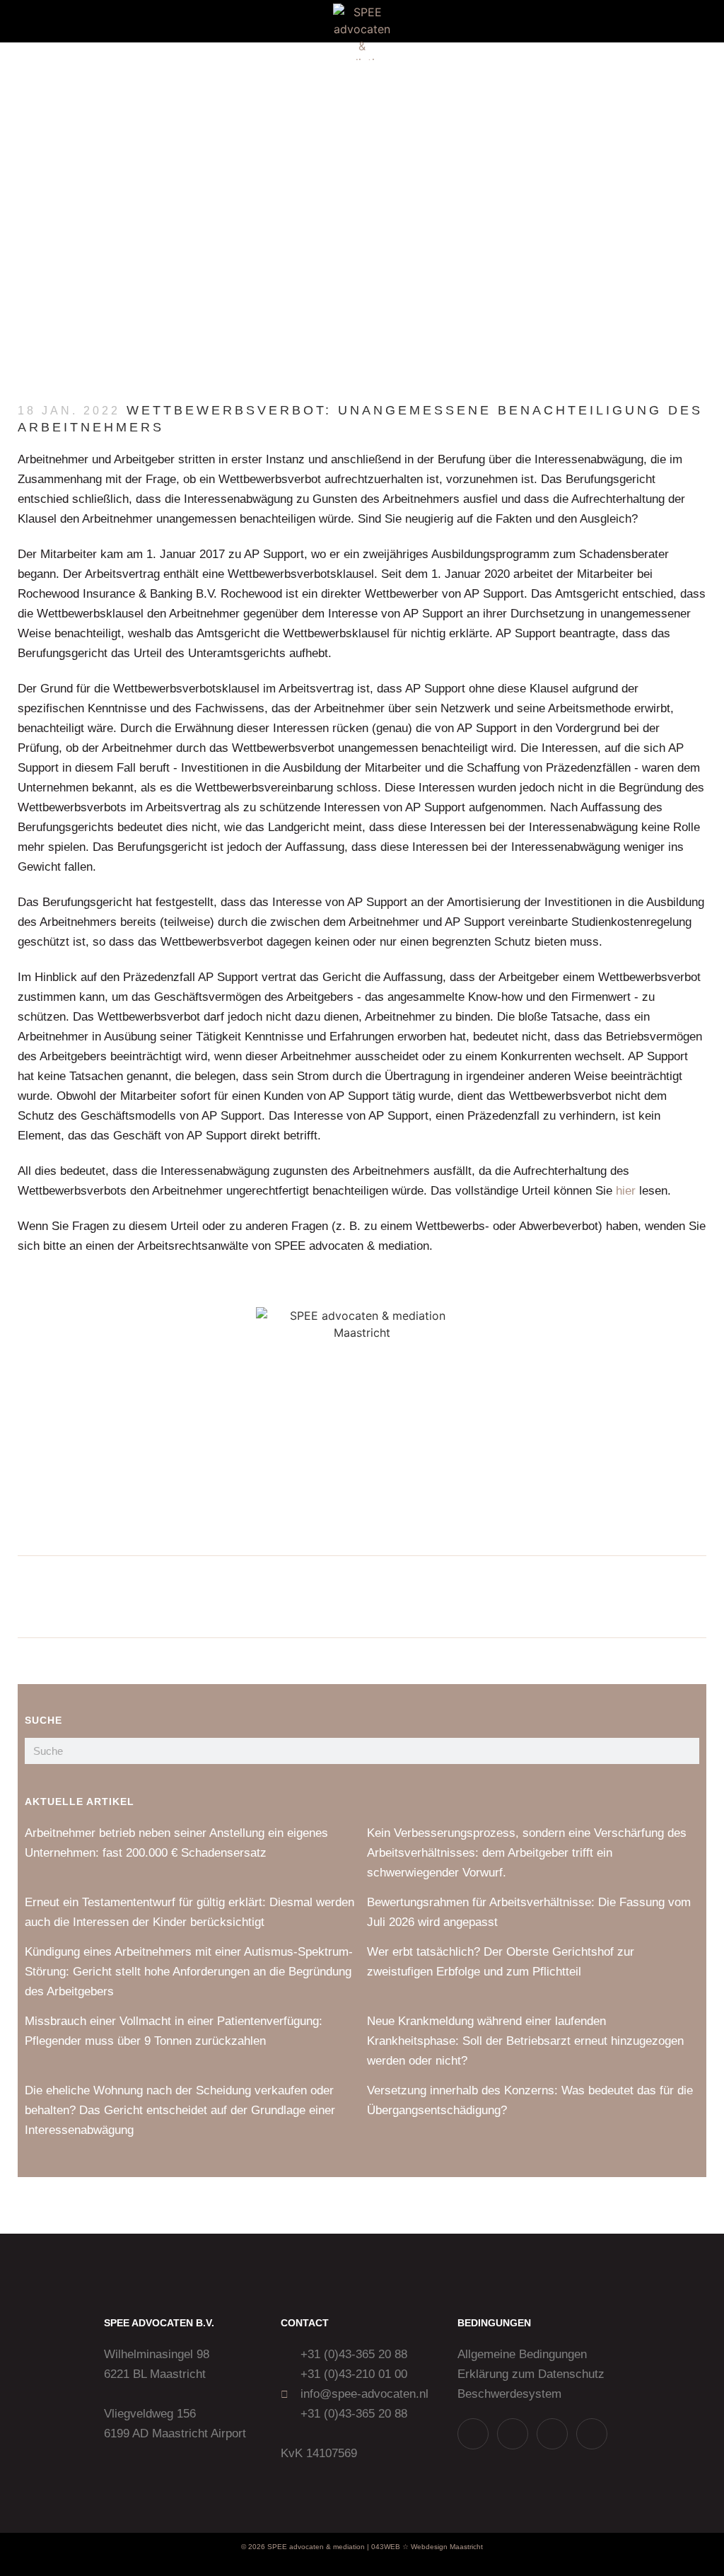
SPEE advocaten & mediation (316, 2547)
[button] (42, 22)
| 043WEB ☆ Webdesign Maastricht (425, 2547)
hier (626, 1191)
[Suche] (686, 1751)
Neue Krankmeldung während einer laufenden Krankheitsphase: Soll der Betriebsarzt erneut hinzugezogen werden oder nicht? (525, 2041)
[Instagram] (513, 2434)
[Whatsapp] (473, 2434)
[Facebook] (592, 2434)
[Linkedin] (552, 2434)
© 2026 (253, 2547)
